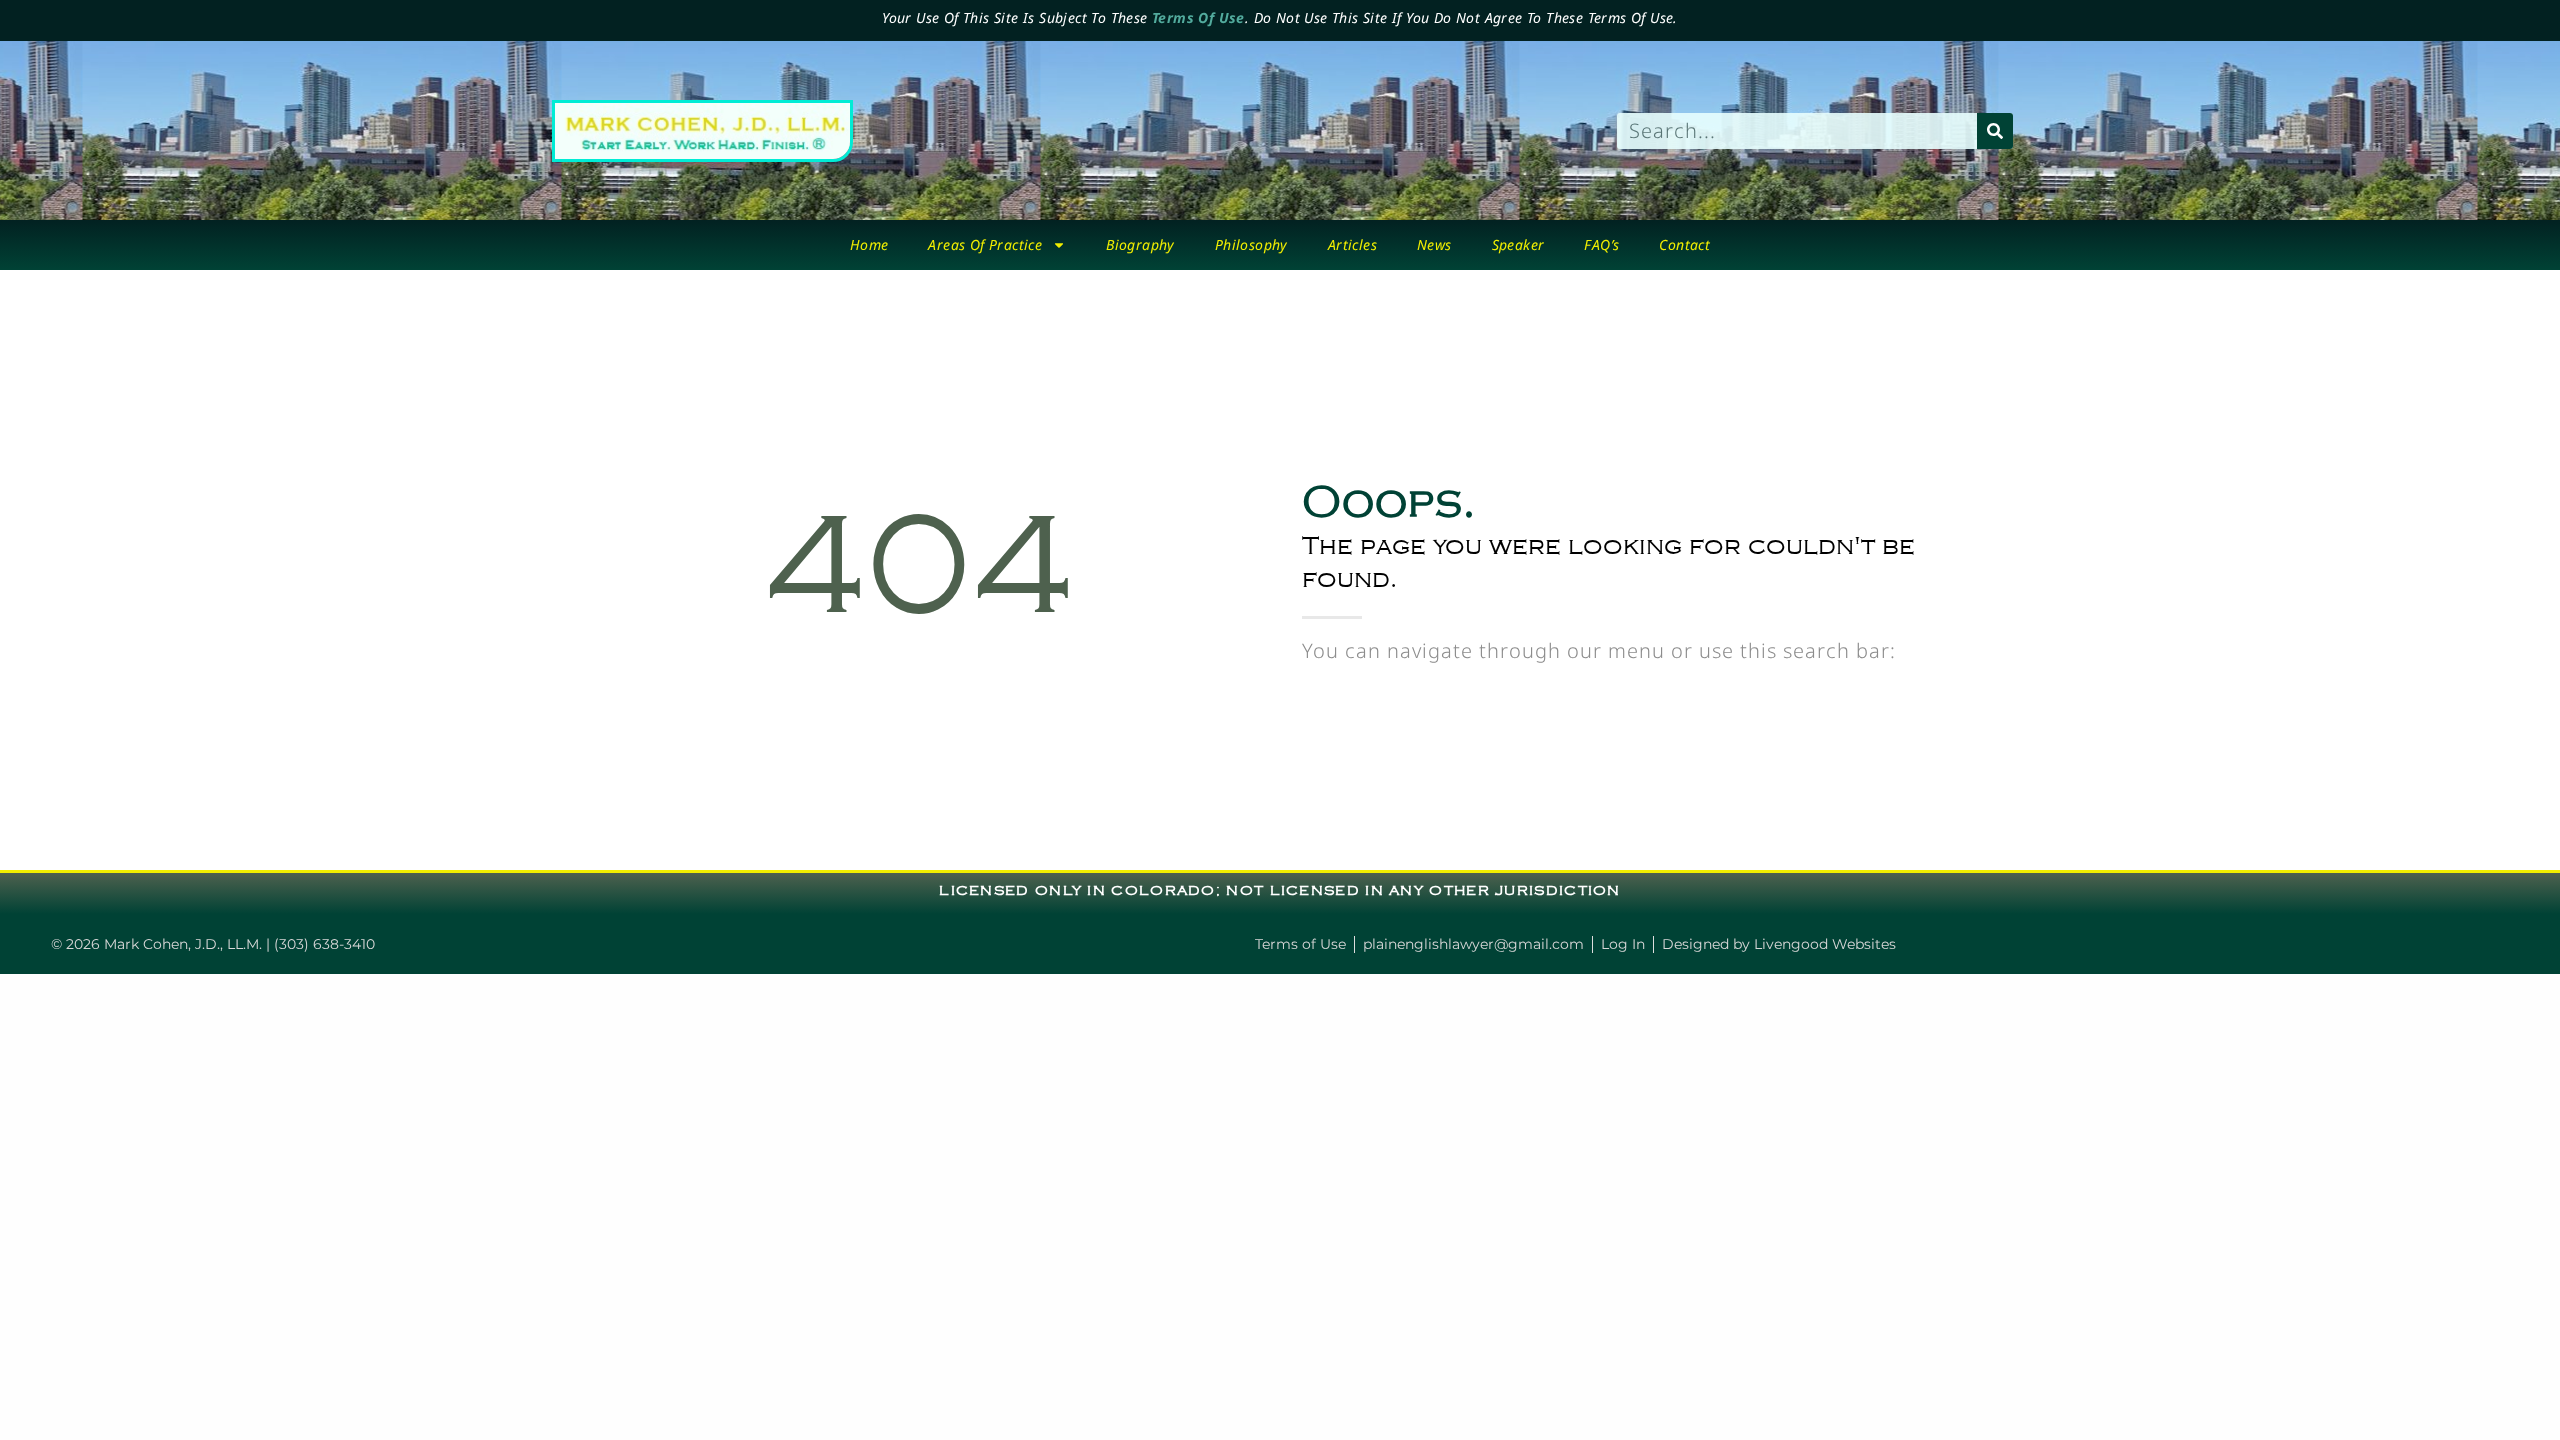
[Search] (1995, 131)
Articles (1352, 244)
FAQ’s (1601, 244)
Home (869, 244)
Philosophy (1251, 244)
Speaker (1518, 244)
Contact (1684, 244)
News (1434, 244)
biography (1140, 244)
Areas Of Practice (985, 244)
